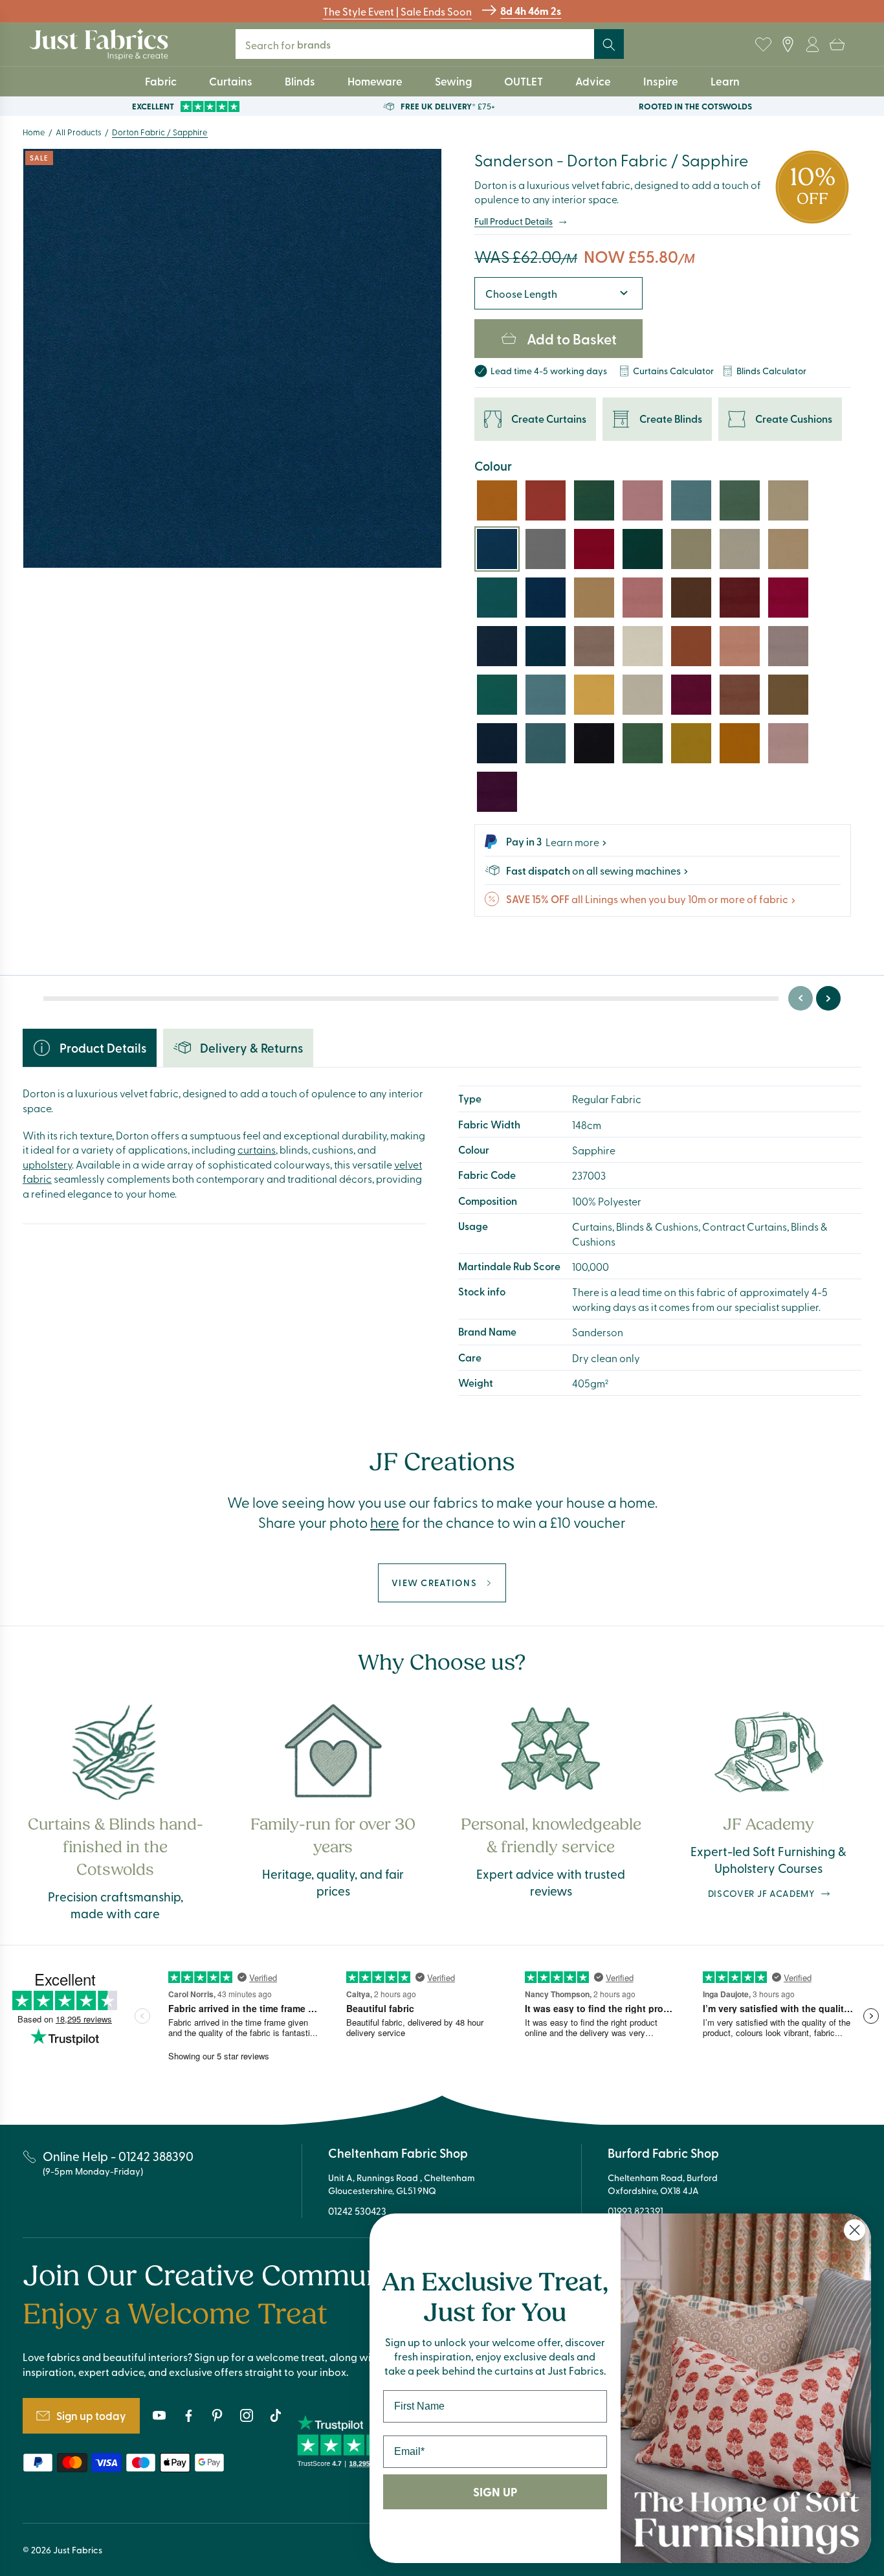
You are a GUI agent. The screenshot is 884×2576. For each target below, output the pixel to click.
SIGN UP (495, 2492)
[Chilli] (546, 500)
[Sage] (740, 500)
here (385, 1522)
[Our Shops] (788, 45)
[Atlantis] (497, 598)
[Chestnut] (740, 695)
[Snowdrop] (643, 646)
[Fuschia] (788, 598)
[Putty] (691, 549)
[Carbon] (594, 743)
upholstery (47, 1164)
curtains (257, 1149)
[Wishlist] (763, 45)
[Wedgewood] (546, 695)
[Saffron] (594, 695)
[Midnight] (497, 743)
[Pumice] (788, 549)
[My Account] (812, 45)
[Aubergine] (497, 792)
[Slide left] (801, 998)
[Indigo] (497, 646)
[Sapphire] (497, 549)
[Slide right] (828, 998)
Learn (725, 81)
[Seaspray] (691, 500)
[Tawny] (740, 549)
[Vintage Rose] (643, 598)
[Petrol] (546, 646)
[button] (837, 45)
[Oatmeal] (788, 500)
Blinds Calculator (771, 371)
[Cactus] (594, 500)
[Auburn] (740, 646)
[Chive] (643, 743)
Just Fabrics (78, 2550)
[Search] (609, 45)
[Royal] (546, 598)
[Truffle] (594, 646)
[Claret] (594, 549)
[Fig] (691, 695)
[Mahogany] (740, 598)
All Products (79, 132)
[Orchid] (643, 500)
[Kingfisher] (546, 743)
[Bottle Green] (497, 695)
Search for (297, 44)
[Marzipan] (643, 695)
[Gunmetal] (546, 549)
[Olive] (691, 743)
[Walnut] (788, 695)
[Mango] (740, 743)
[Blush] (788, 743)
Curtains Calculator (673, 371)
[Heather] (788, 646)
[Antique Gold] (497, 500)
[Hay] (594, 598)
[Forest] (643, 549)
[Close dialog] (855, 2230)
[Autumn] (691, 646)
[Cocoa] (691, 598)
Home (34, 132)
